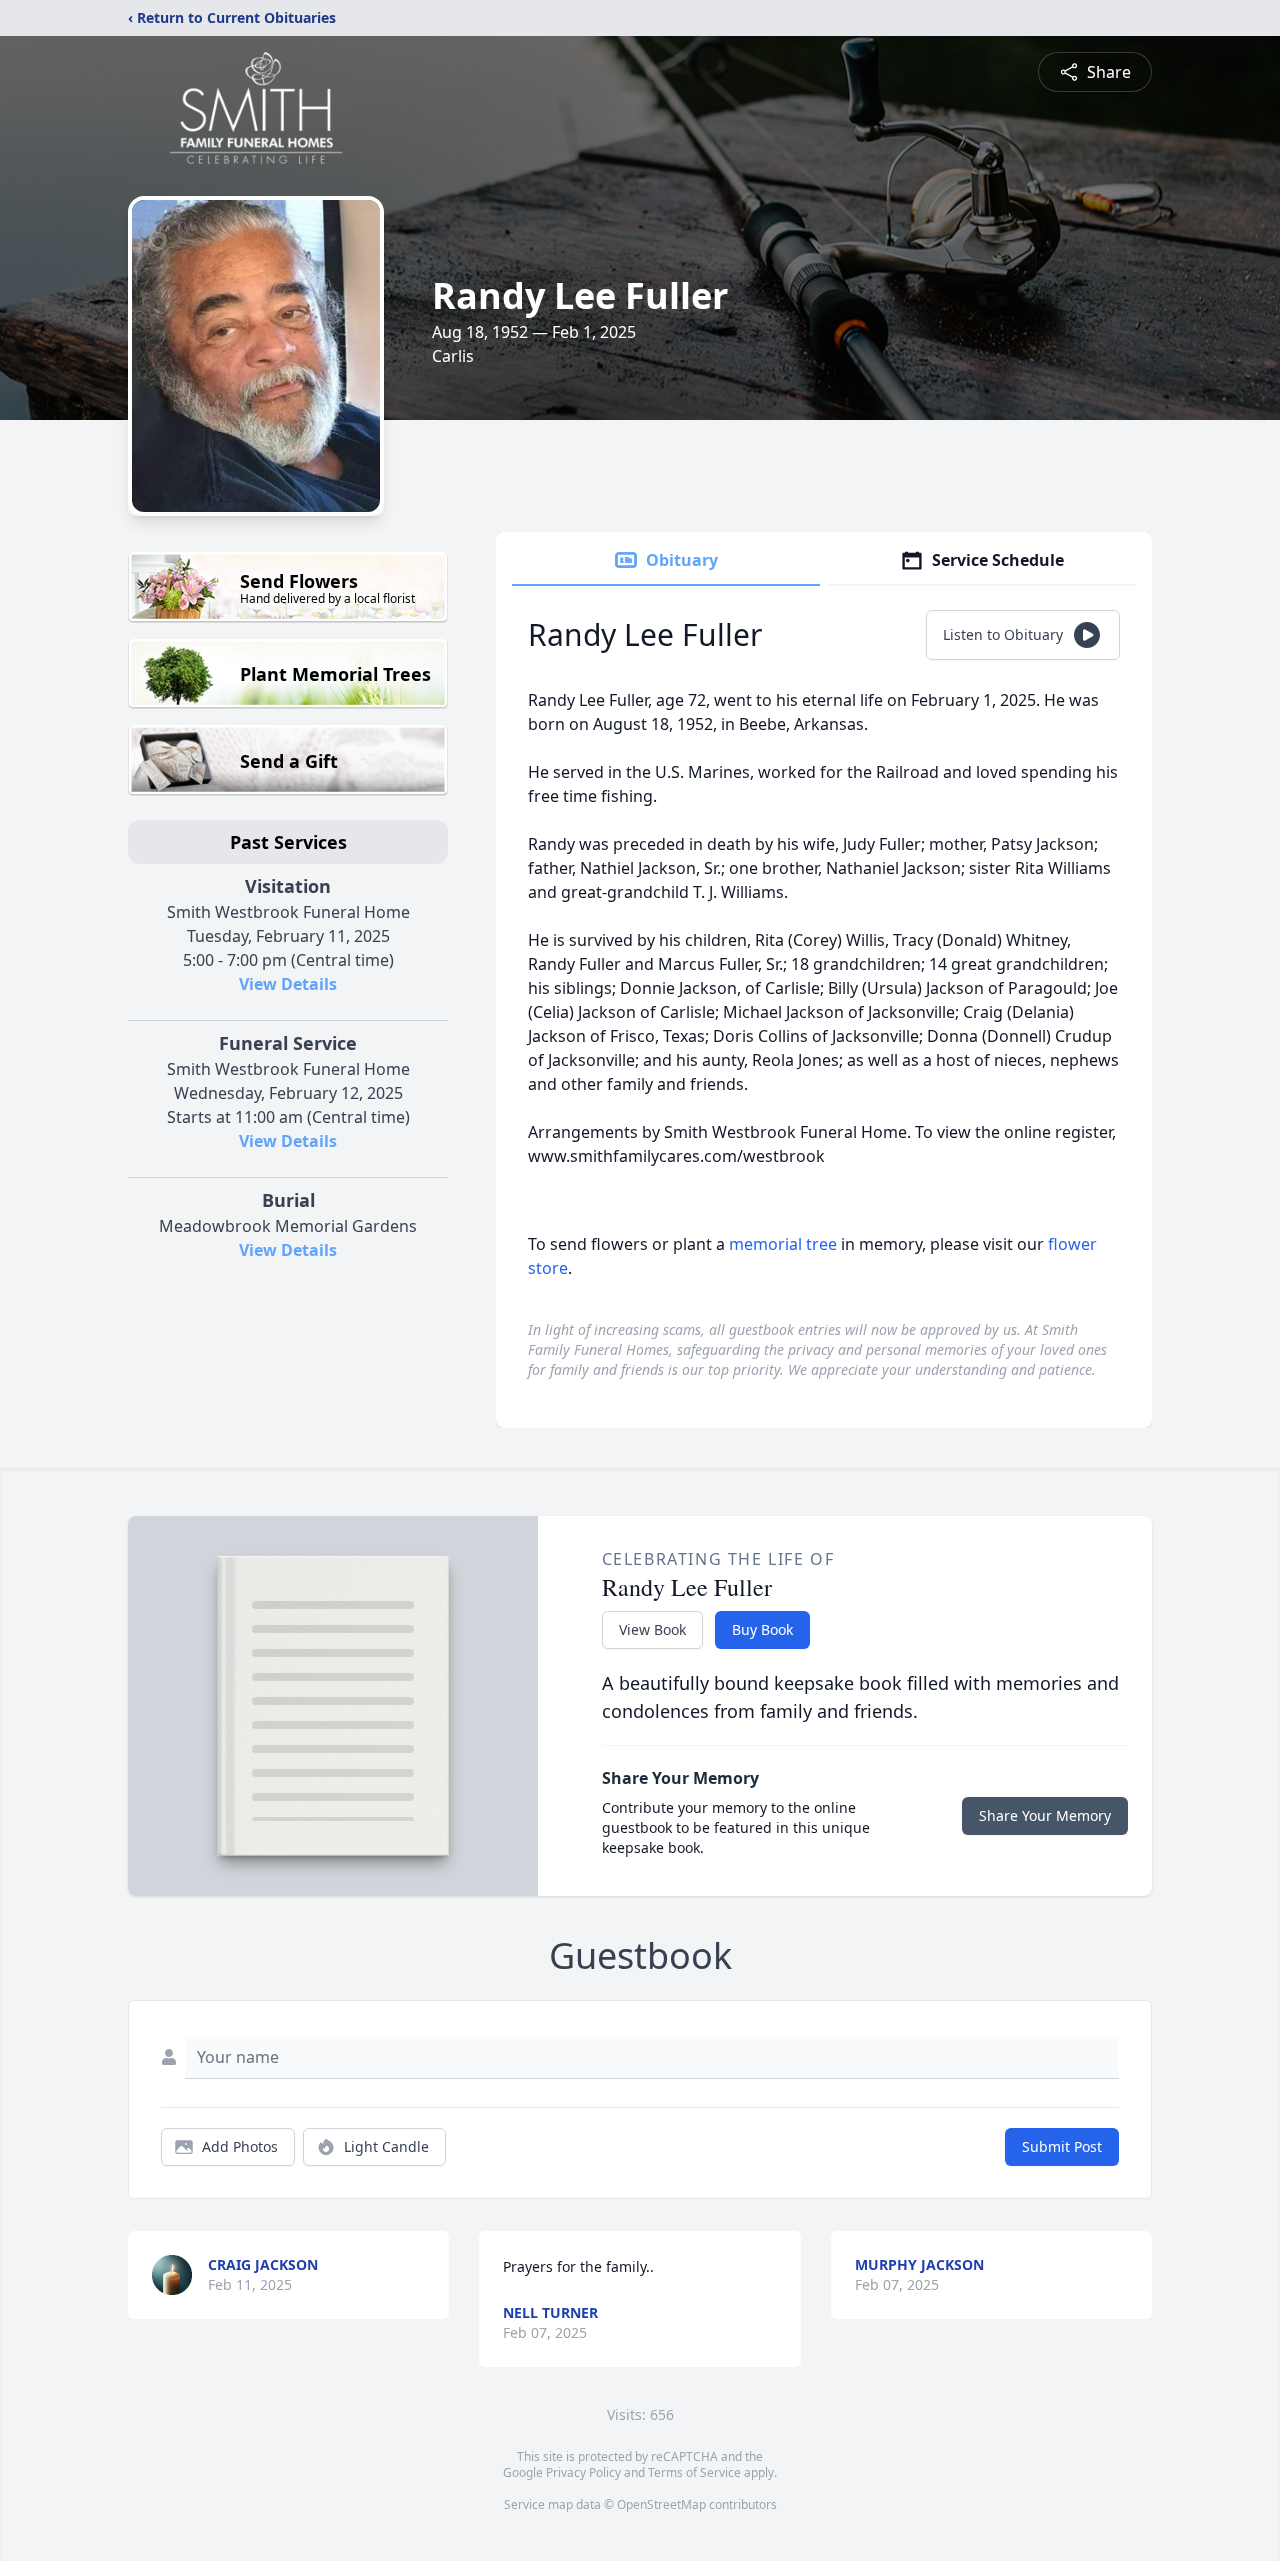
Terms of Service (694, 2472)
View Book (652, 1629)
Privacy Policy (583, 2472)
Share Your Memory (1045, 1815)
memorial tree (783, 1244)
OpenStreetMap (661, 2504)
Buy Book (762, 1629)
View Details (288, 984)
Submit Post (1062, 2146)
